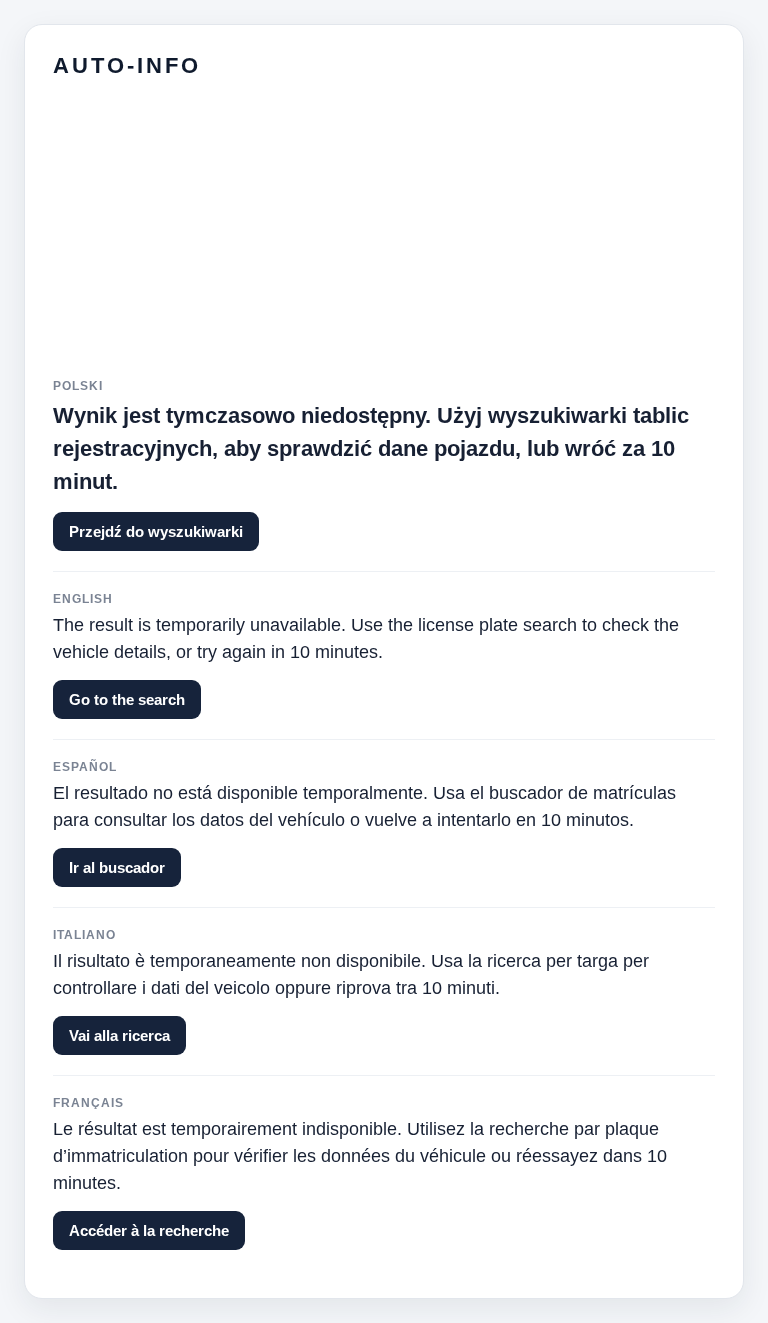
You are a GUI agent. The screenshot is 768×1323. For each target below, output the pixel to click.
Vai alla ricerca (119, 1035)
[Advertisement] (384, 239)
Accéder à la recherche (149, 1230)
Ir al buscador (117, 867)
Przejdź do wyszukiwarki (156, 531)
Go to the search (127, 699)
